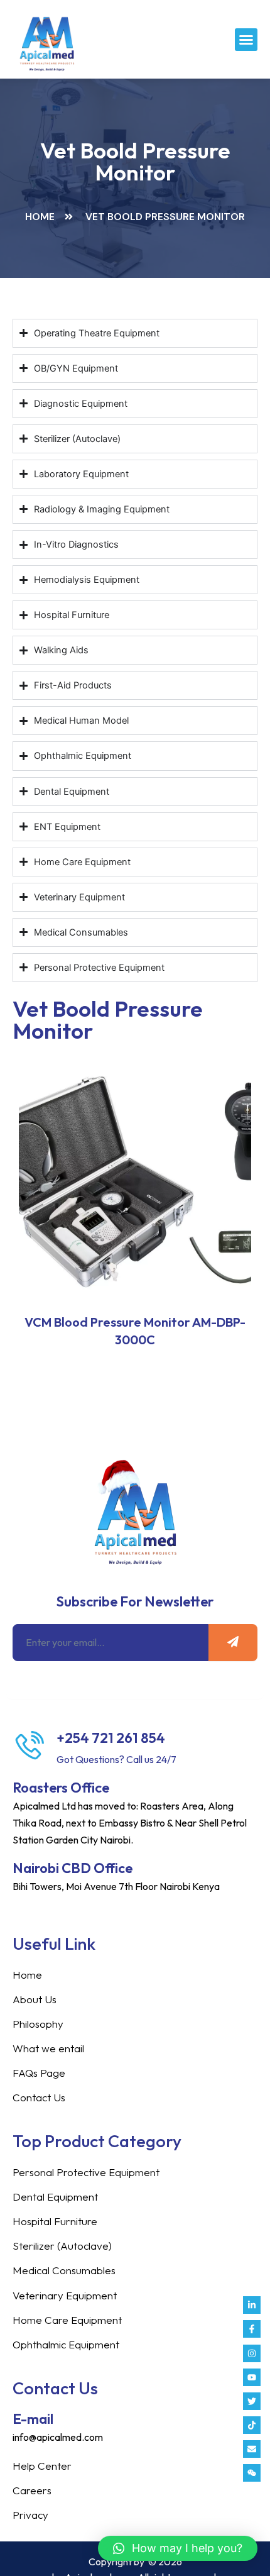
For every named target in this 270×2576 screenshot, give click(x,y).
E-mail (33, 2419)
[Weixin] (252, 2473)
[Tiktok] (252, 2425)
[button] (246, 40)
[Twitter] (252, 2401)
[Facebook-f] (252, 2329)
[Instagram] (252, 2353)
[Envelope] (252, 2449)
